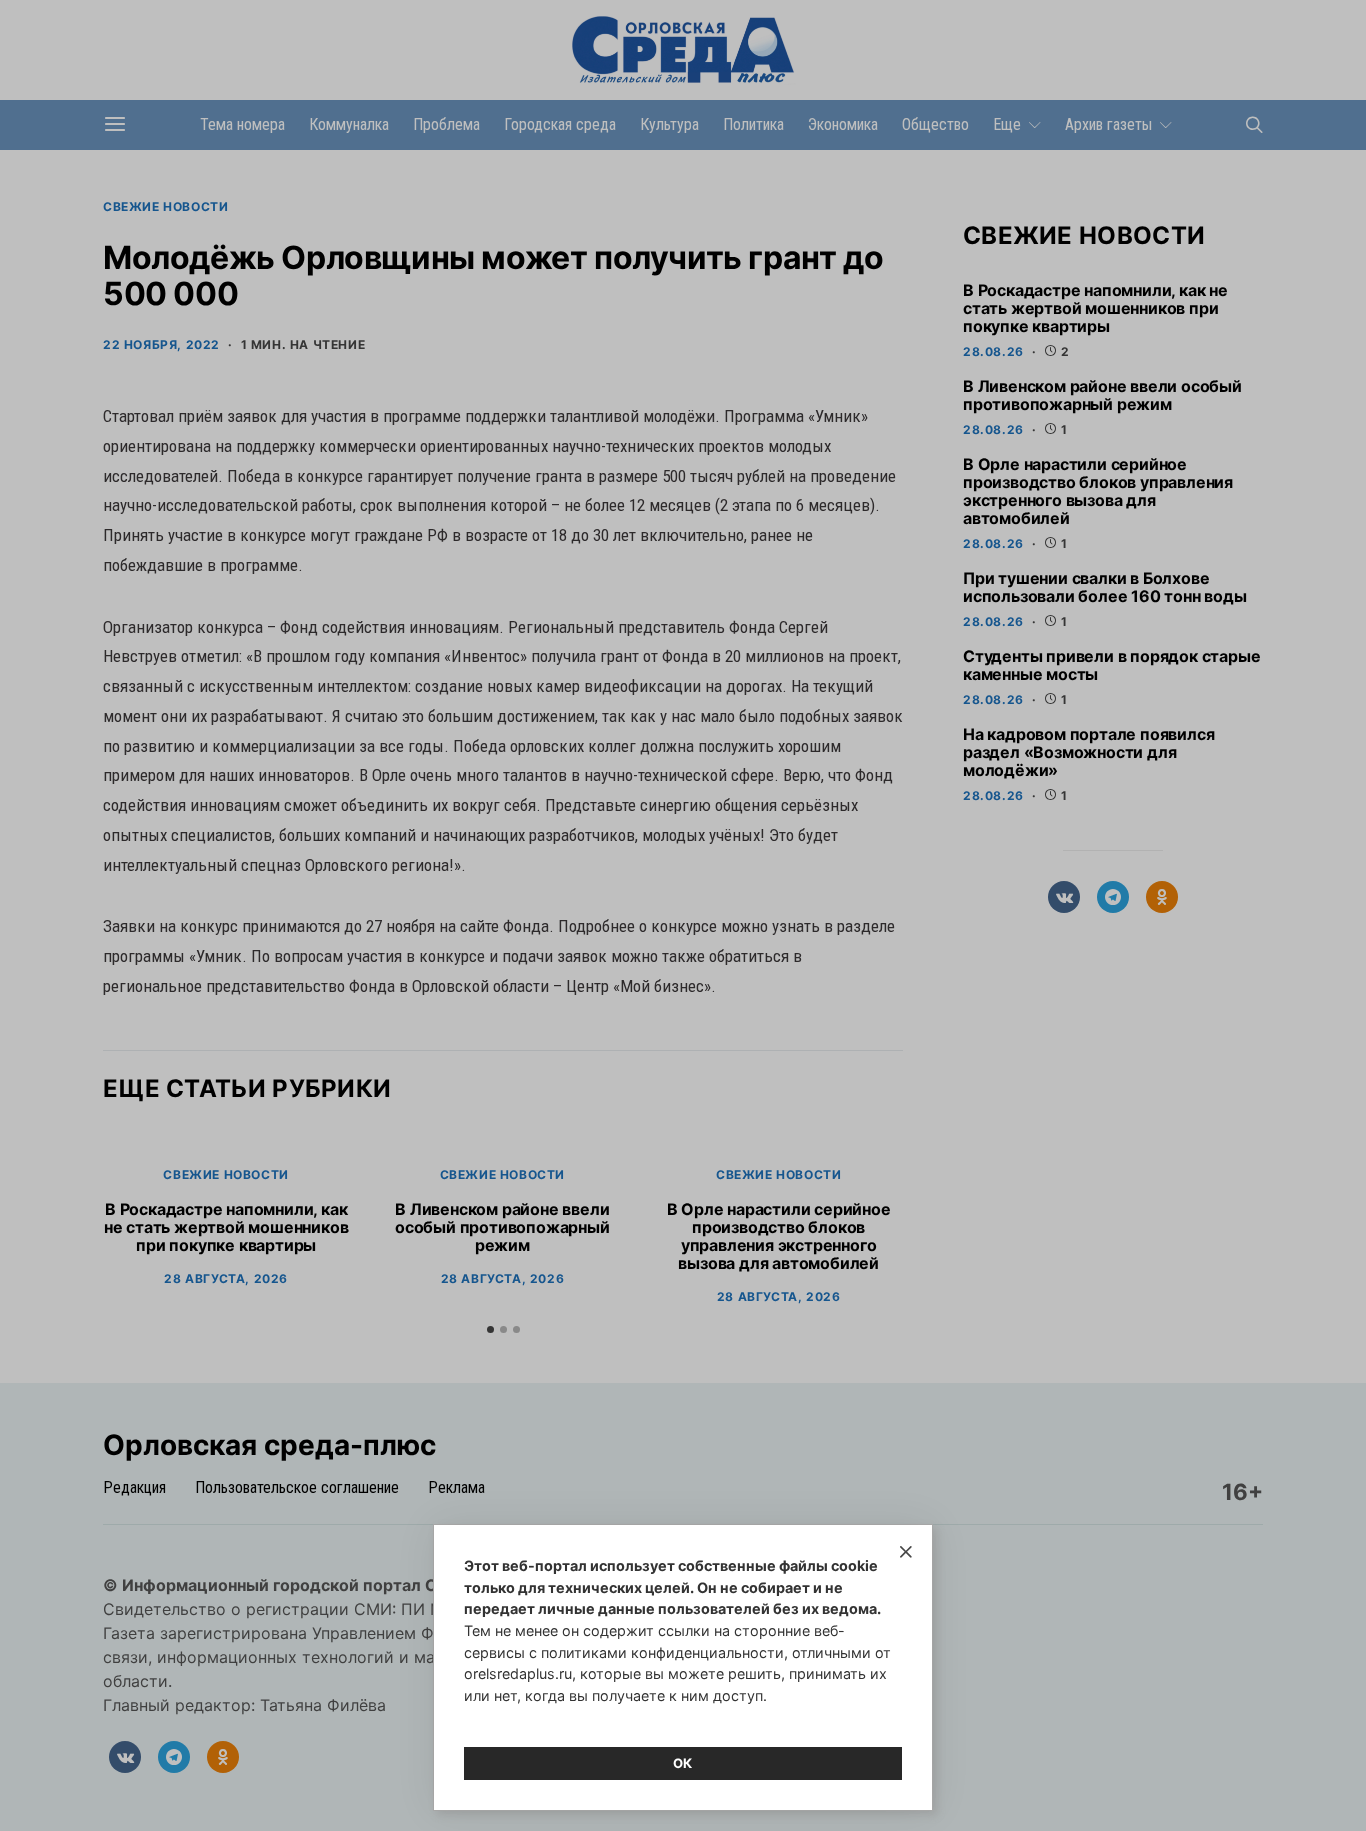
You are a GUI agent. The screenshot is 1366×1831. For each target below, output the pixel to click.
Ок (683, 1763)
